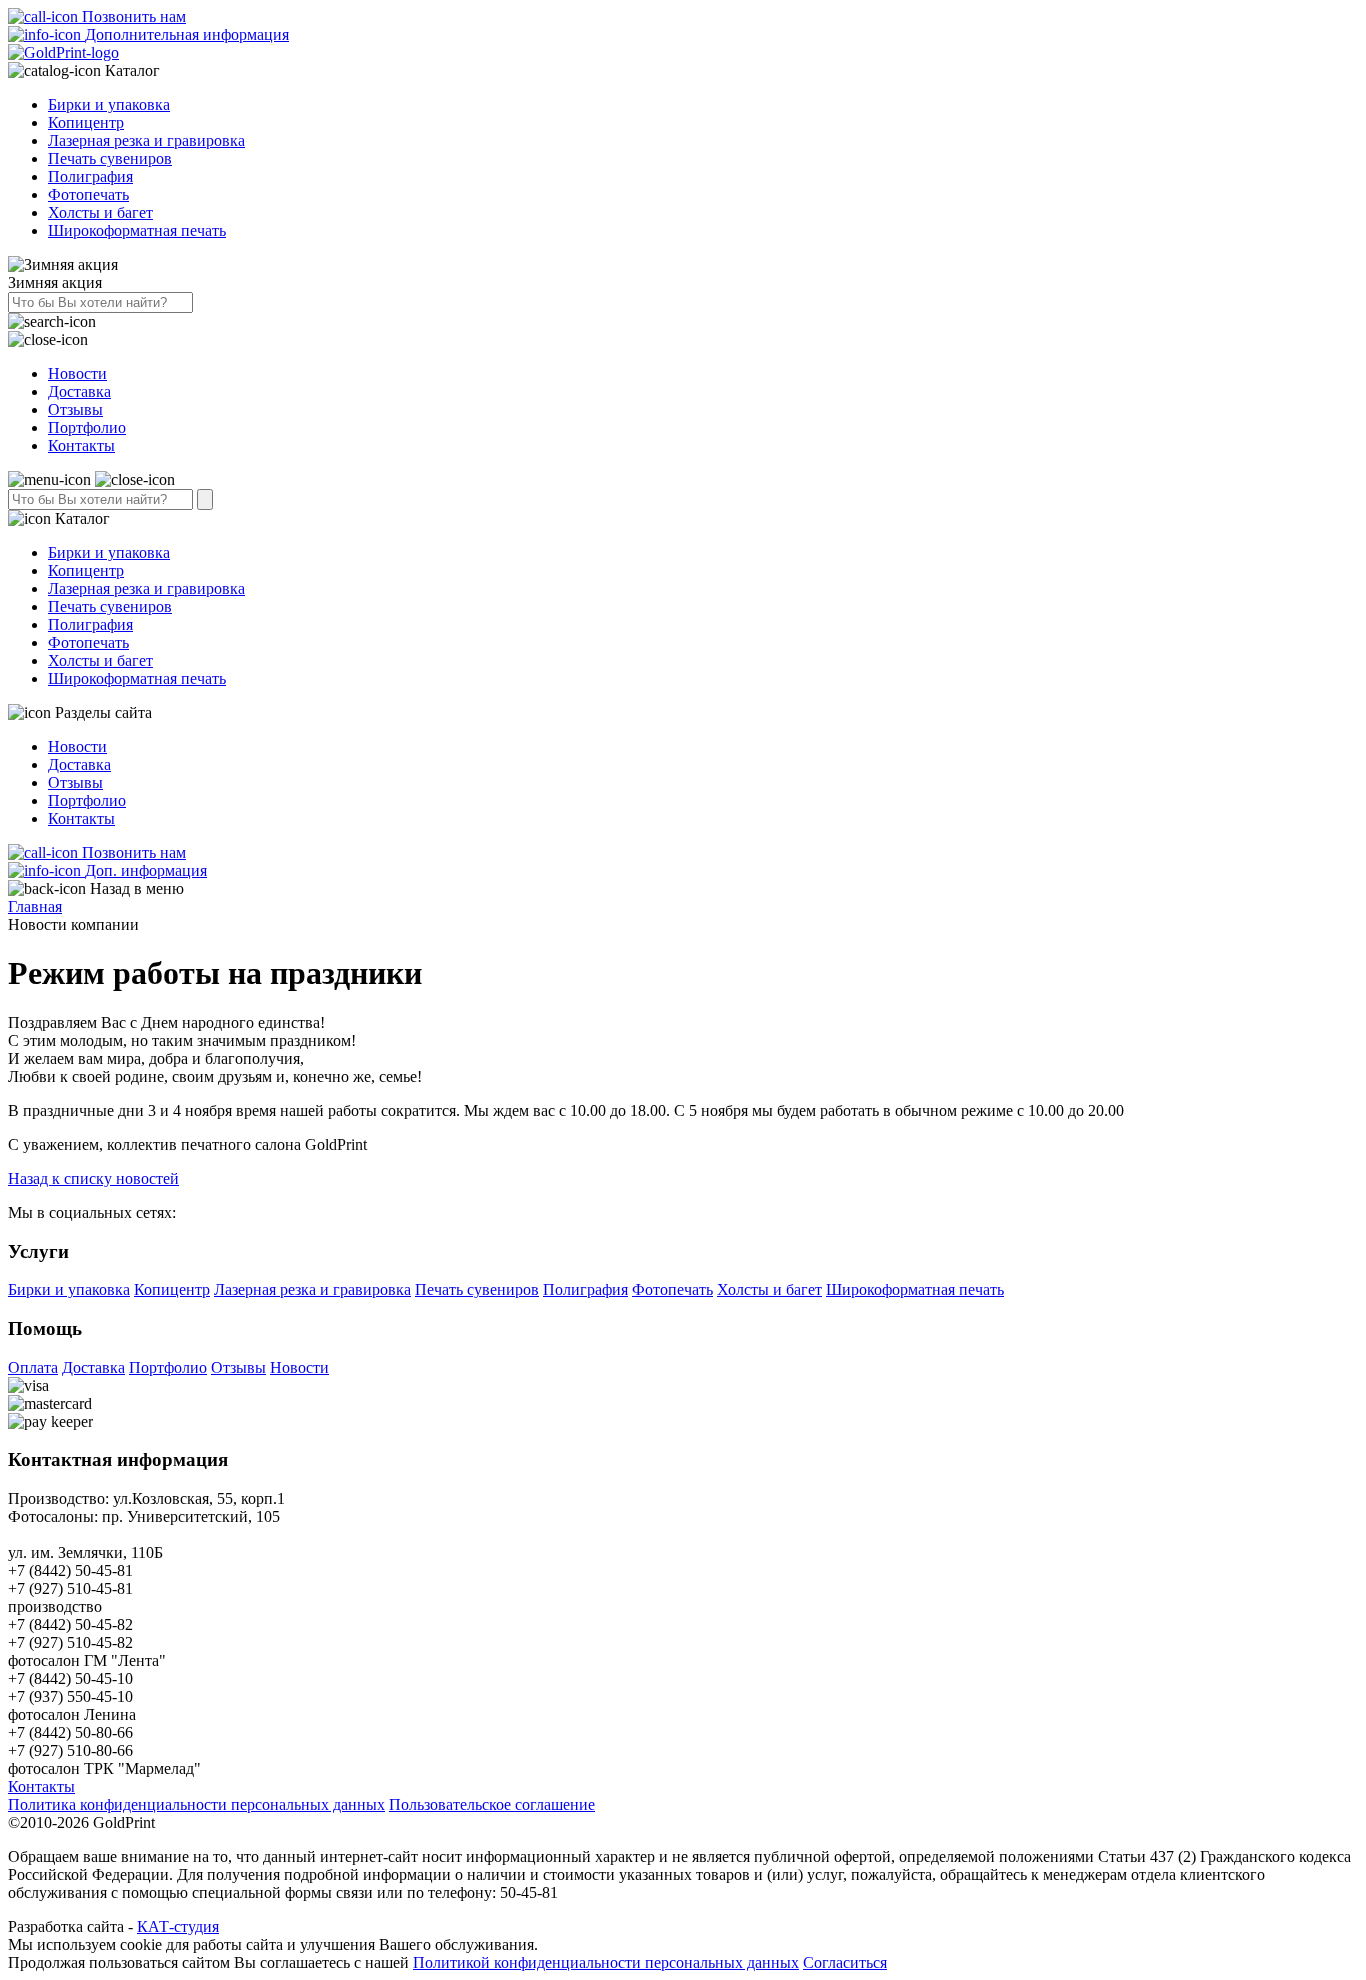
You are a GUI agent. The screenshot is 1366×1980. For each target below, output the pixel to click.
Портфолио (87, 427)
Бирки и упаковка (109, 104)
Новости (77, 373)
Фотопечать (88, 194)
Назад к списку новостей (93, 1178)
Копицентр (86, 122)
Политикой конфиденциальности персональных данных (606, 1962)
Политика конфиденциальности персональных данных (196, 1804)
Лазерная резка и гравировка (146, 140)
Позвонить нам (132, 16)
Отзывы (75, 409)
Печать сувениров (110, 158)
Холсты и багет (100, 212)
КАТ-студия (178, 1926)
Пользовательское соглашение (492, 1804)
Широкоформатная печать (137, 230)
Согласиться (845, 1962)
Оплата (33, 1367)
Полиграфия (90, 176)
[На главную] (63, 52)
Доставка (79, 391)
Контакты (81, 445)
